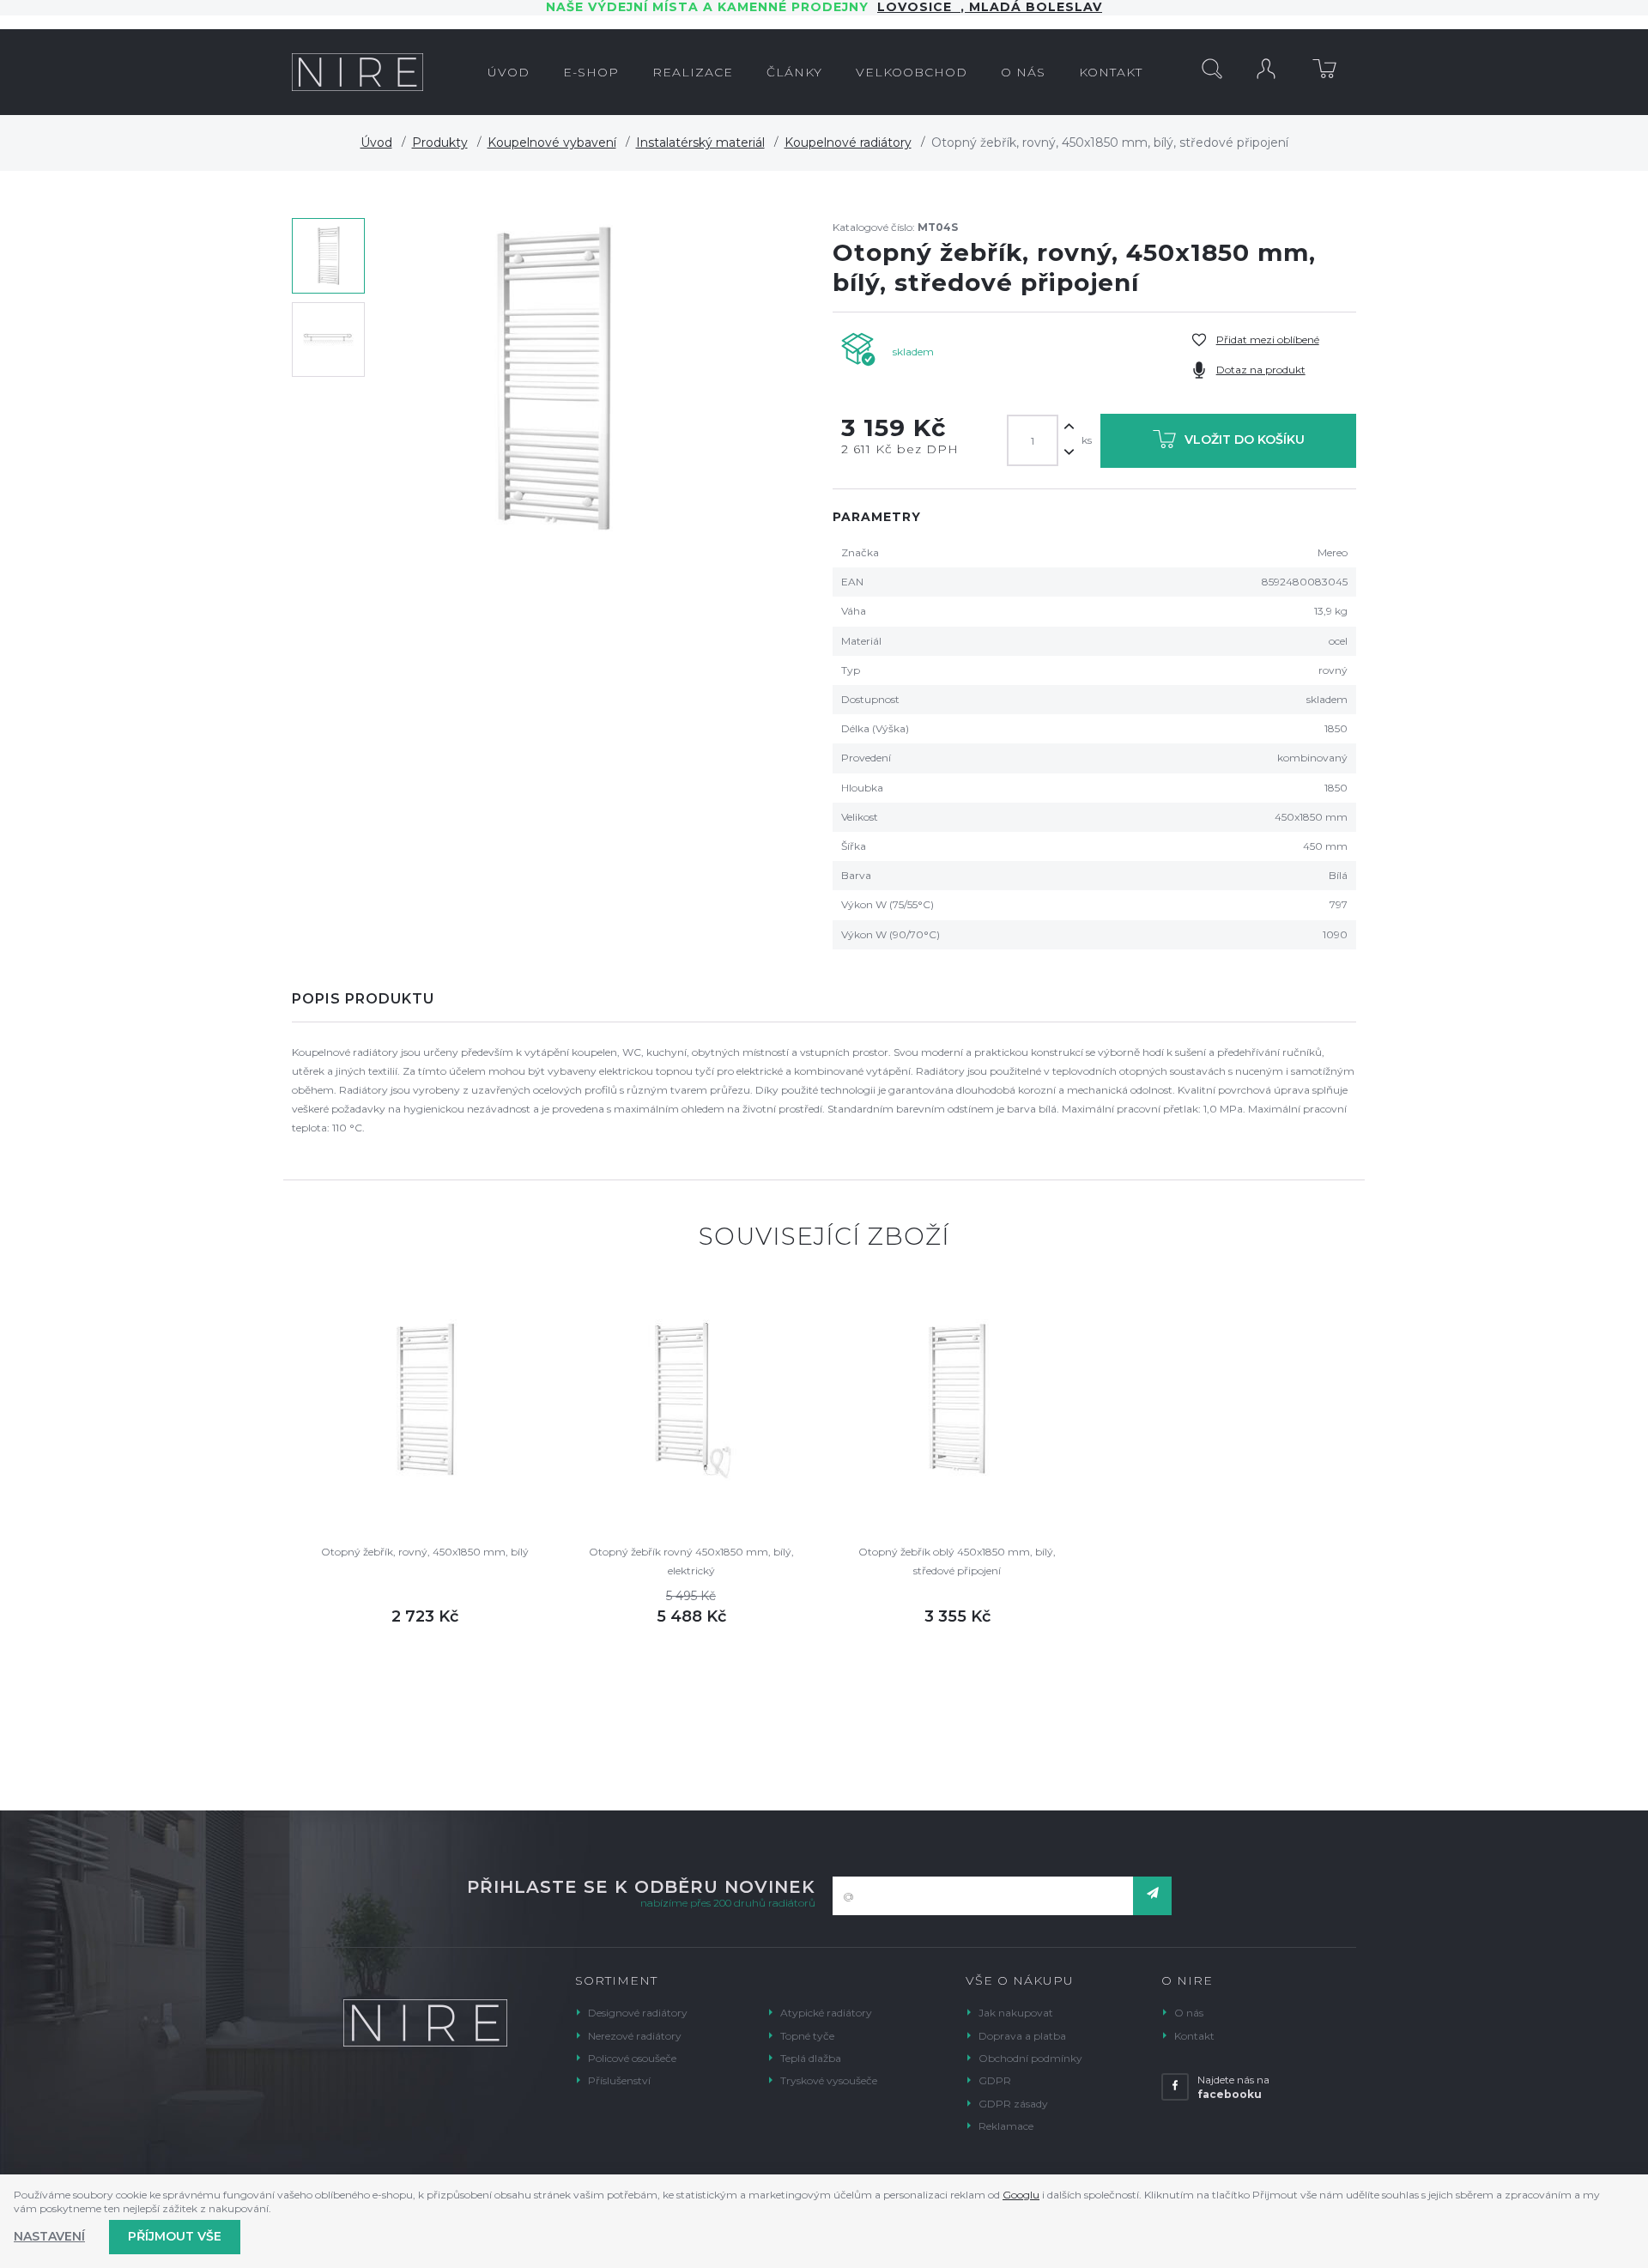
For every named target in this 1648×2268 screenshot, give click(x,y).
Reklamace (1006, 2126)
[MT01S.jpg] (554, 381)
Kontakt (1194, 2036)
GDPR (995, 2080)
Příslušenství (619, 2080)
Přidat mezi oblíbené (1268, 340)
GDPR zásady (1013, 2104)
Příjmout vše (175, 2236)
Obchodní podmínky (1030, 2058)
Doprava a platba (1022, 2036)
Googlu (1021, 2195)
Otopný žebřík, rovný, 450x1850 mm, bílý (425, 1552)
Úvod (376, 143)
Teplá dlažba (811, 2058)
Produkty (440, 143)
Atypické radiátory (826, 2013)
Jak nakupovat (1016, 2013)
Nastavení (49, 2236)
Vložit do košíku (1245, 440)
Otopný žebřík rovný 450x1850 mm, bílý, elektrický (691, 1561)
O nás (1189, 2013)
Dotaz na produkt (1261, 370)
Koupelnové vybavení (552, 143)
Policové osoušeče (632, 2058)
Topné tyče (807, 2036)
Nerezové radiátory (635, 2036)
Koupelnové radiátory (848, 143)
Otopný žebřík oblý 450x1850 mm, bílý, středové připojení (957, 1561)
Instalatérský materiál (700, 143)
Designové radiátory (638, 2013)
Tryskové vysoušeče (829, 2080)
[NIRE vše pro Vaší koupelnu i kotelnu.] (357, 72)
